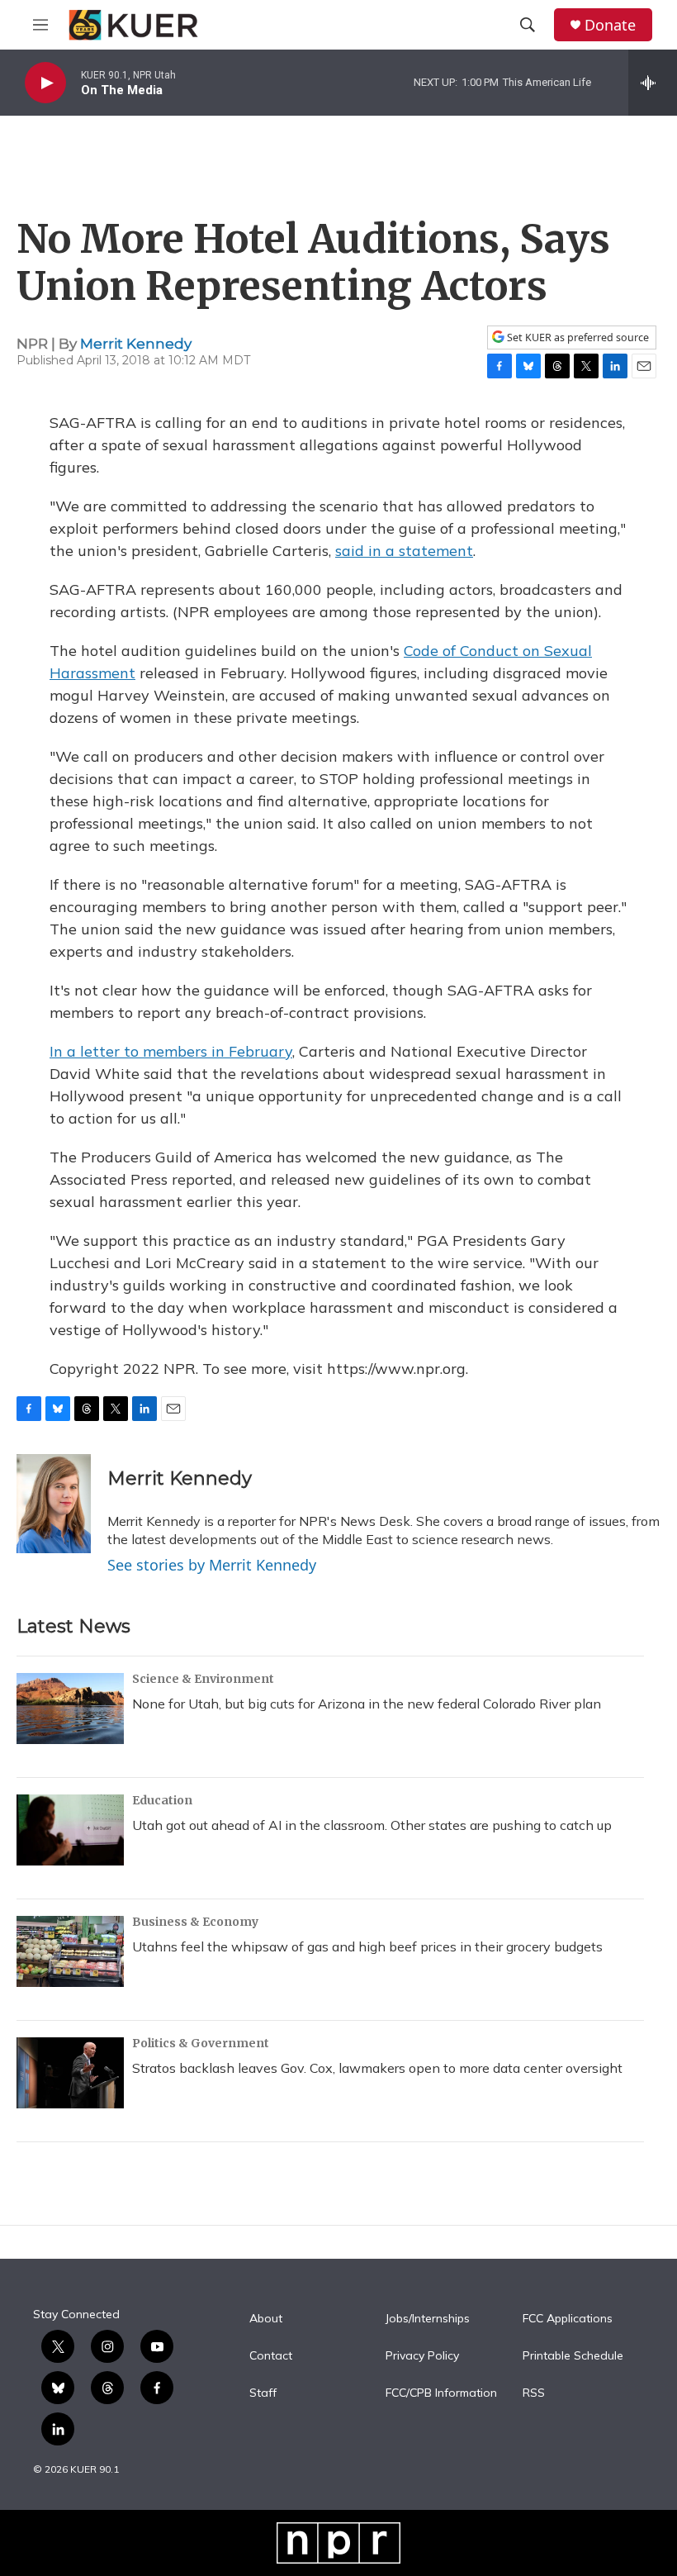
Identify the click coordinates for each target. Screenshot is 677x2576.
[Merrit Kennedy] (54, 1504)
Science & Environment (203, 1679)
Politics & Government (201, 2043)
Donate (610, 25)
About (266, 2319)
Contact (271, 2356)
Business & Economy (195, 1922)
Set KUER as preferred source (577, 337)
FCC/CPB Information (441, 2393)
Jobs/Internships (428, 2319)
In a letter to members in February (171, 1051)
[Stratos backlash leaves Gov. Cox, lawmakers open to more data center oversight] (70, 2073)
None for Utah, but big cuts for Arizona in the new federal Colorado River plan (367, 1704)
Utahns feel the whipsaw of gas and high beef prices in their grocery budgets (367, 1946)
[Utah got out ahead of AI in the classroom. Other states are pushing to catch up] (70, 1830)
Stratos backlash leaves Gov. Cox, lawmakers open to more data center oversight (377, 2068)
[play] (45, 83)
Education (162, 1800)
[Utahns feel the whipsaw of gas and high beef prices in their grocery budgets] (70, 1951)
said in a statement (404, 551)
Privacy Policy (422, 2356)
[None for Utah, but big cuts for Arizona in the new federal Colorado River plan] (70, 1709)
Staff (263, 2393)
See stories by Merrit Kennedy (212, 1565)
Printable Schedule (573, 2356)
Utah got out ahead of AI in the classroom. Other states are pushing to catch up (372, 1825)
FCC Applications (568, 2319)
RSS (534, 2393)
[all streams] (653, 83)
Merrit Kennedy (136, 344)
